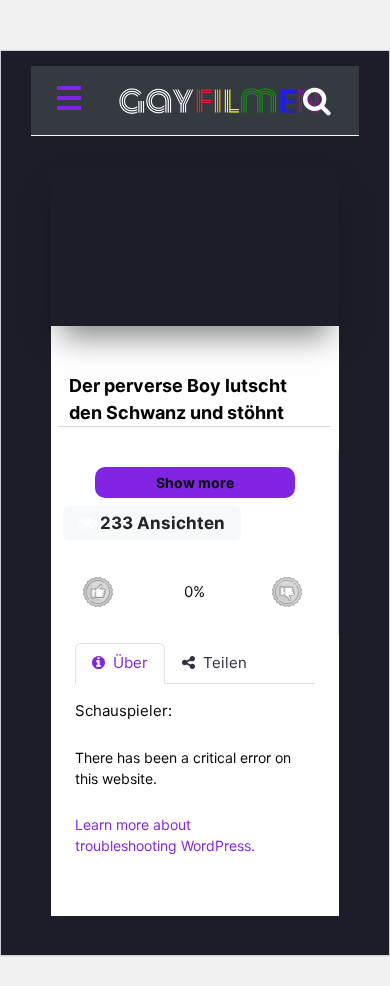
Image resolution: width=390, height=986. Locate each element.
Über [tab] (128, 662)
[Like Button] (97, 591)
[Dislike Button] (286, 591)
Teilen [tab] (223, 662)
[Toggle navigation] (73, 101)
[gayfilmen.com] (195, 101)
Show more (195, 482)
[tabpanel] (195, 788)
